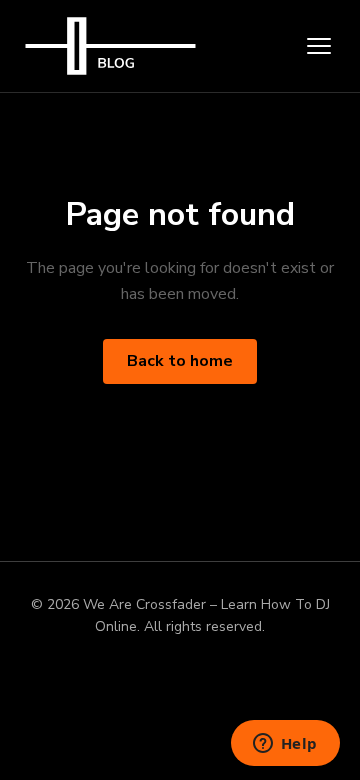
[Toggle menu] (319, 46)
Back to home (180, 361)
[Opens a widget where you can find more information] (285, 745)
